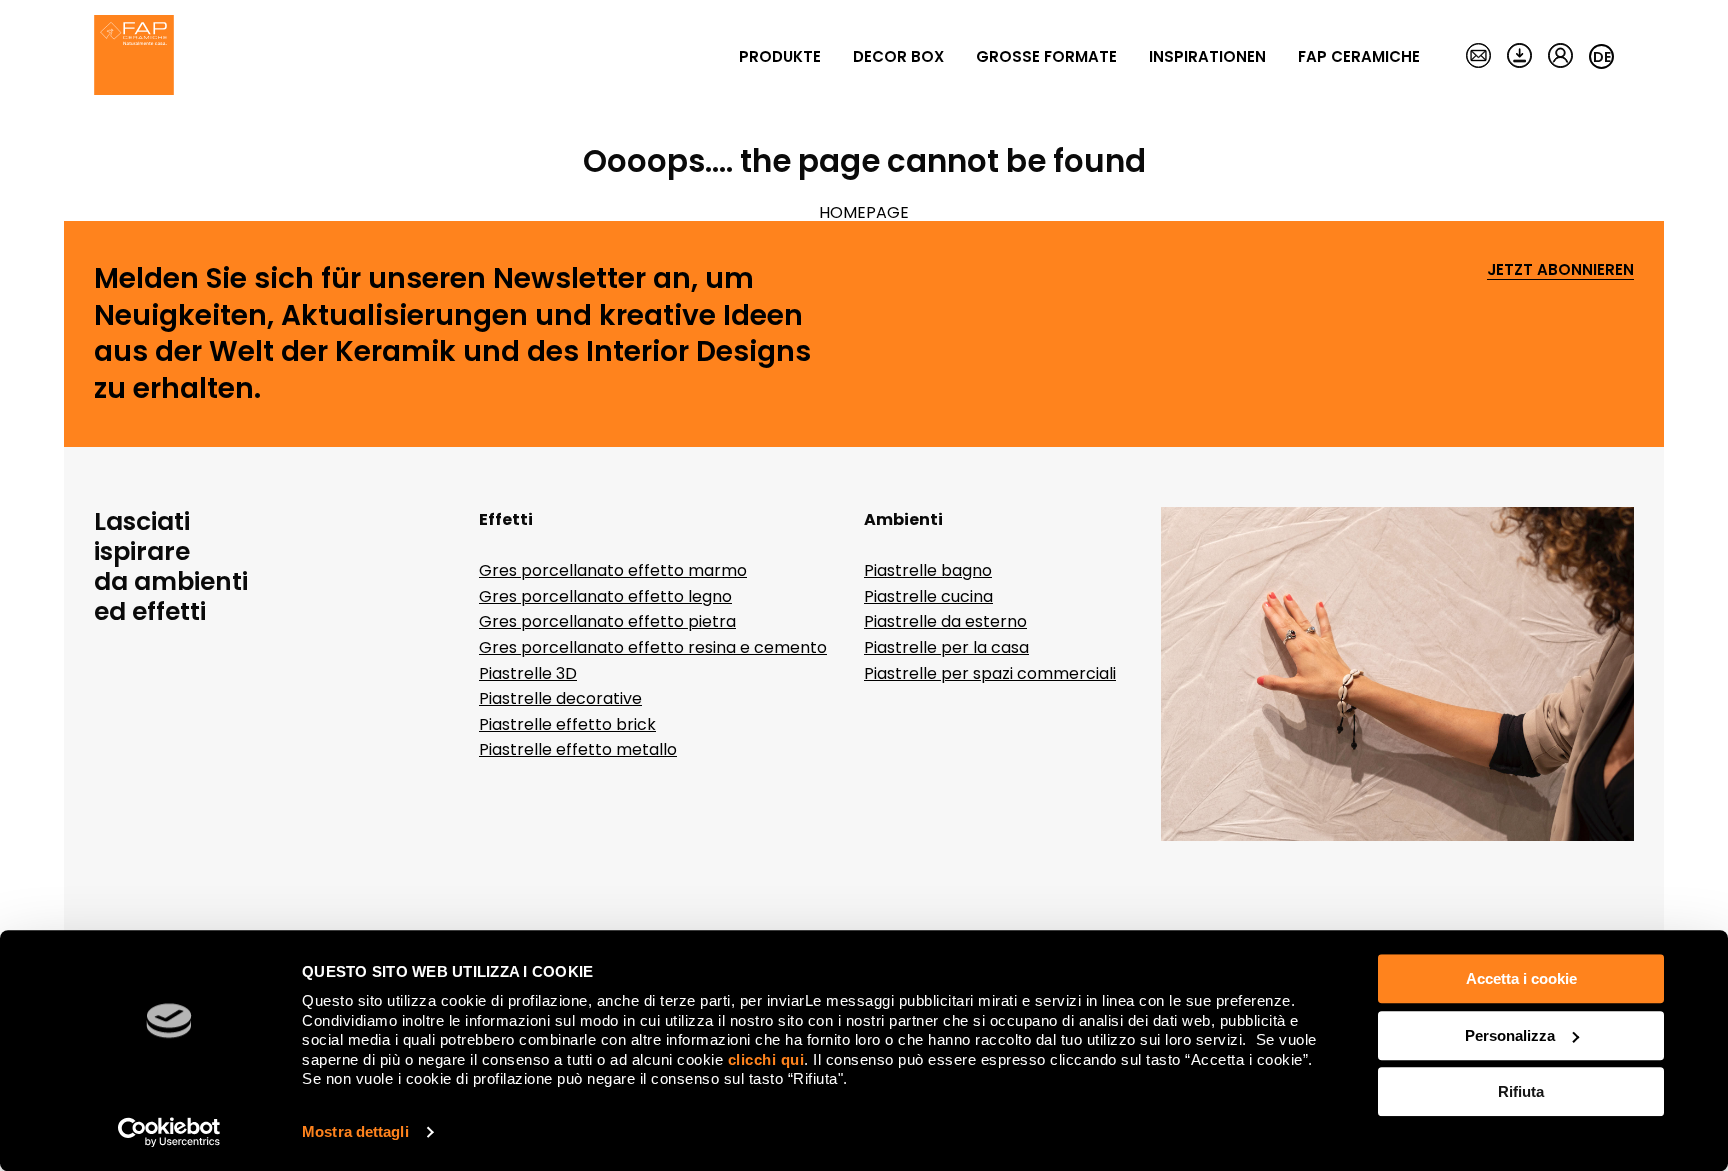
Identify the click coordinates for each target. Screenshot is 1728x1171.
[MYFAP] (1560, 57)
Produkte (780, 56)
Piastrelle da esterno (945, 621)
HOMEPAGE (864, 212)
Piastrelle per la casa (946, 647)
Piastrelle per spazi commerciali (990, 673)
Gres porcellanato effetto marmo (613, 570)
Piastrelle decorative (560, 698)
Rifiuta (1521, 1091)
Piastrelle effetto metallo (578, 749)
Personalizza (1510, 1035)
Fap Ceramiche (1359, 56)
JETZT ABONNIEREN (1560, 270)
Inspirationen (1207, 56)
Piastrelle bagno (928, 570)
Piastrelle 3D (528, 673)
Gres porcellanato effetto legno (605, 596)
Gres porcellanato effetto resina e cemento (653, 647)
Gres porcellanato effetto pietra (607, 621)
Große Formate (1046, 56)
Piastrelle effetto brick (567, 724)
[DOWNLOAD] (1519, 57)
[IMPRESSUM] (1478, 57)
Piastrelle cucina (928, 596)
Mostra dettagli (355, 1131)
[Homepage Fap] (134, 57)
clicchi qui (766, 1059)
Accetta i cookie (1521, 978)
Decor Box (898, 56)
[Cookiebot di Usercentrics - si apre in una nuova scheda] (169, 1132)
